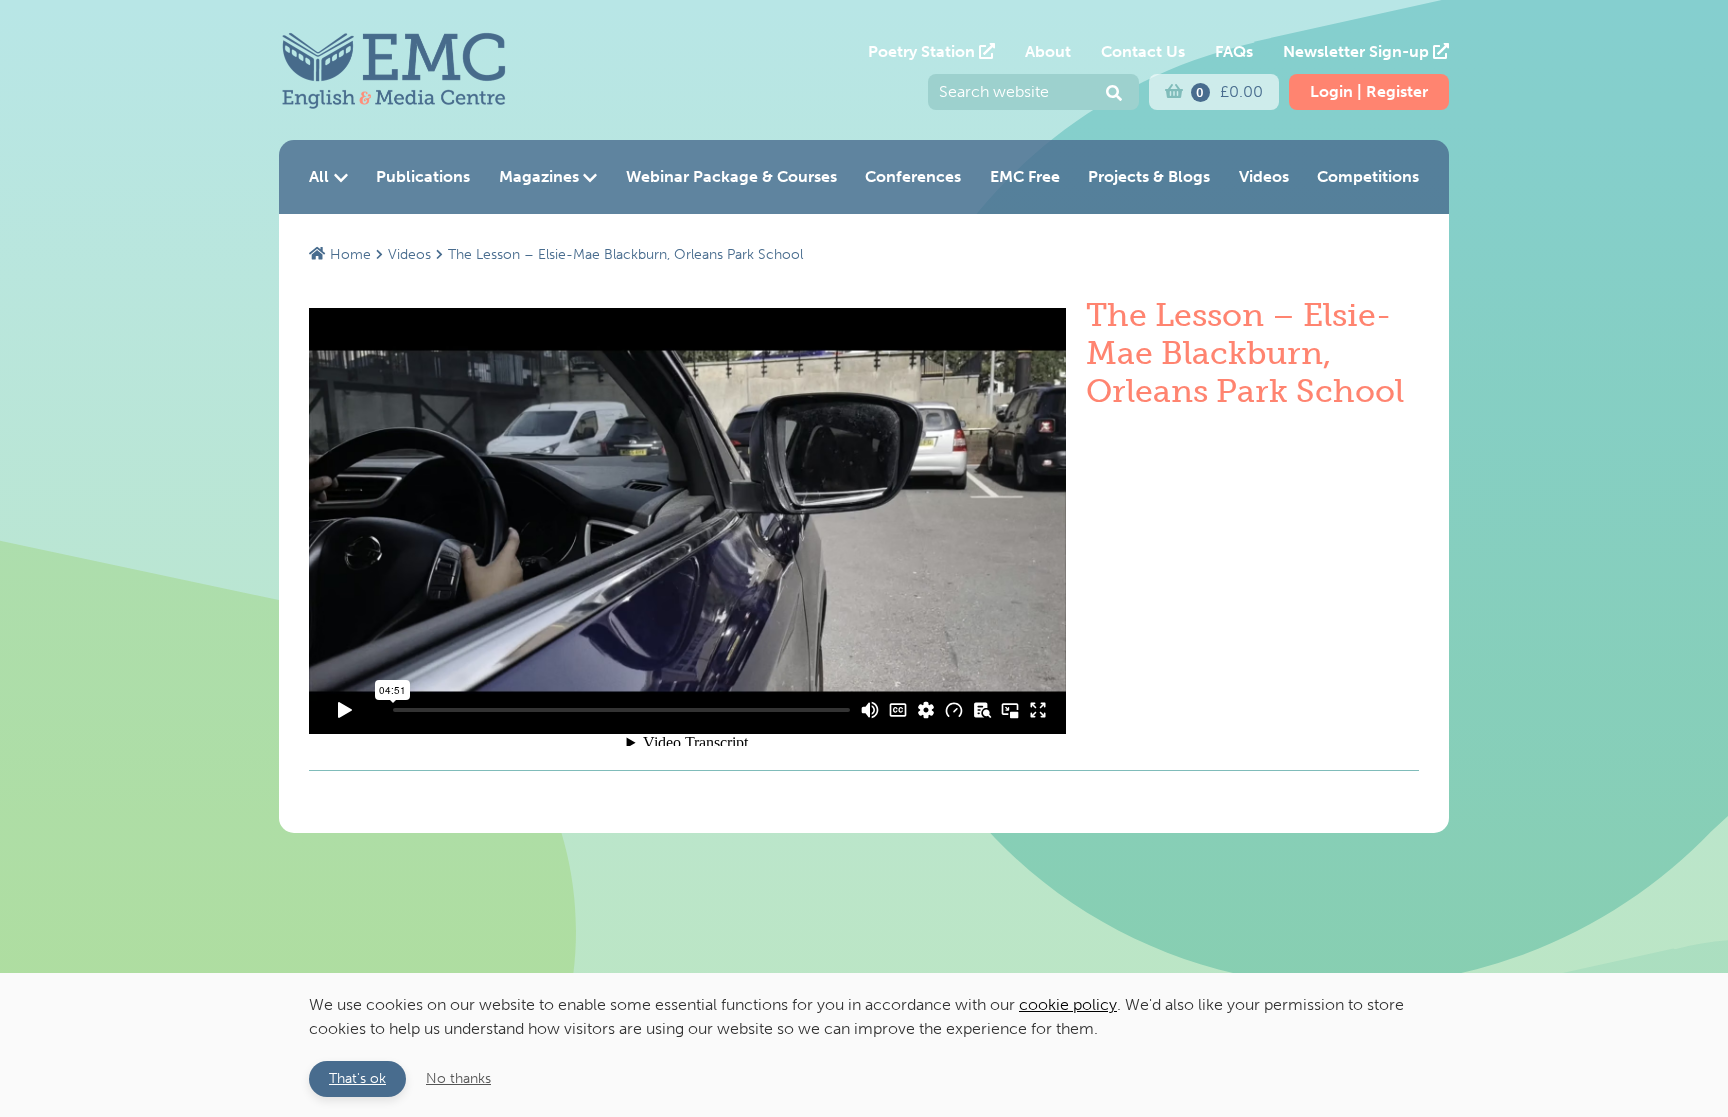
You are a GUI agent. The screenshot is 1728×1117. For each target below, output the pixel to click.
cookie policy (1068, 1004)
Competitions (1368, 176)
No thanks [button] (458, 1078)
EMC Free (1025, 176)
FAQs (1234, 51)
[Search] (1114, 94)
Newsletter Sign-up (1358, 51)
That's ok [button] (357, 1078)
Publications (423, 176)
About (1048, 51)
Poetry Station (923, 51)
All (319, 176)
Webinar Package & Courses (731, 176)
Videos (1264, 176)
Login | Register (1369, 91)
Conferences (913, 176)
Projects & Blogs (1149, 176)
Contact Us (1143, 51)
